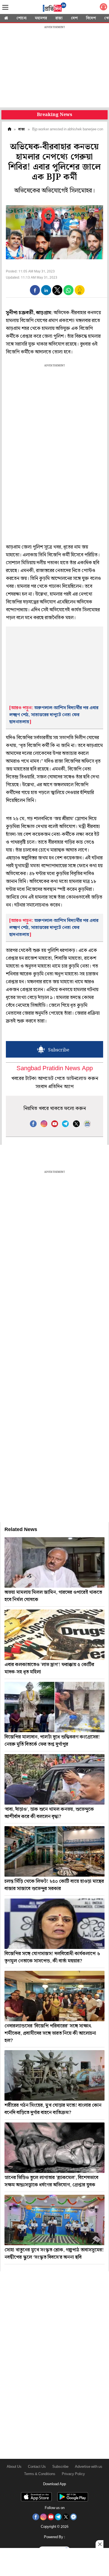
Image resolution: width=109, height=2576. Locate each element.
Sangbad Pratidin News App (55, 1069)
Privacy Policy (73, 2474)
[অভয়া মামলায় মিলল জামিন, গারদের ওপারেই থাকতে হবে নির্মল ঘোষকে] (54, 1562)
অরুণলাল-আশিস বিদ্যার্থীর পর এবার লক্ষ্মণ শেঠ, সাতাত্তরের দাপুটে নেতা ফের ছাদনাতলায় (54, 715)
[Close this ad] (99, 2544)
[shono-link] (103, 8)
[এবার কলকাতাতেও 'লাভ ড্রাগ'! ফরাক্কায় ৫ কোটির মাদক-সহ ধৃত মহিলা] (54, 1635)
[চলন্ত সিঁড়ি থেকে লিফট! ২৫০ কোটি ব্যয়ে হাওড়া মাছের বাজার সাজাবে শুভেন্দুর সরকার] (54, 1851)
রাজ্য (59, 18)
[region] (54, 67)
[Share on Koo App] (80, 294)
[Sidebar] (5, 7)
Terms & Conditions (40, 2474)
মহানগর (41, 18)
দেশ (74, 18)
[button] (35, 290)
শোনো (22, 18)
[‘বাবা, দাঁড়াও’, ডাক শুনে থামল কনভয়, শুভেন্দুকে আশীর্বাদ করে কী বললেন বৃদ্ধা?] (54, 1779)
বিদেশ (91, 18)
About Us (14, 2467)
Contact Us (37, 2467)
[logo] (54, 8)
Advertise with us (89, 2467)
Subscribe (60, 2467)
